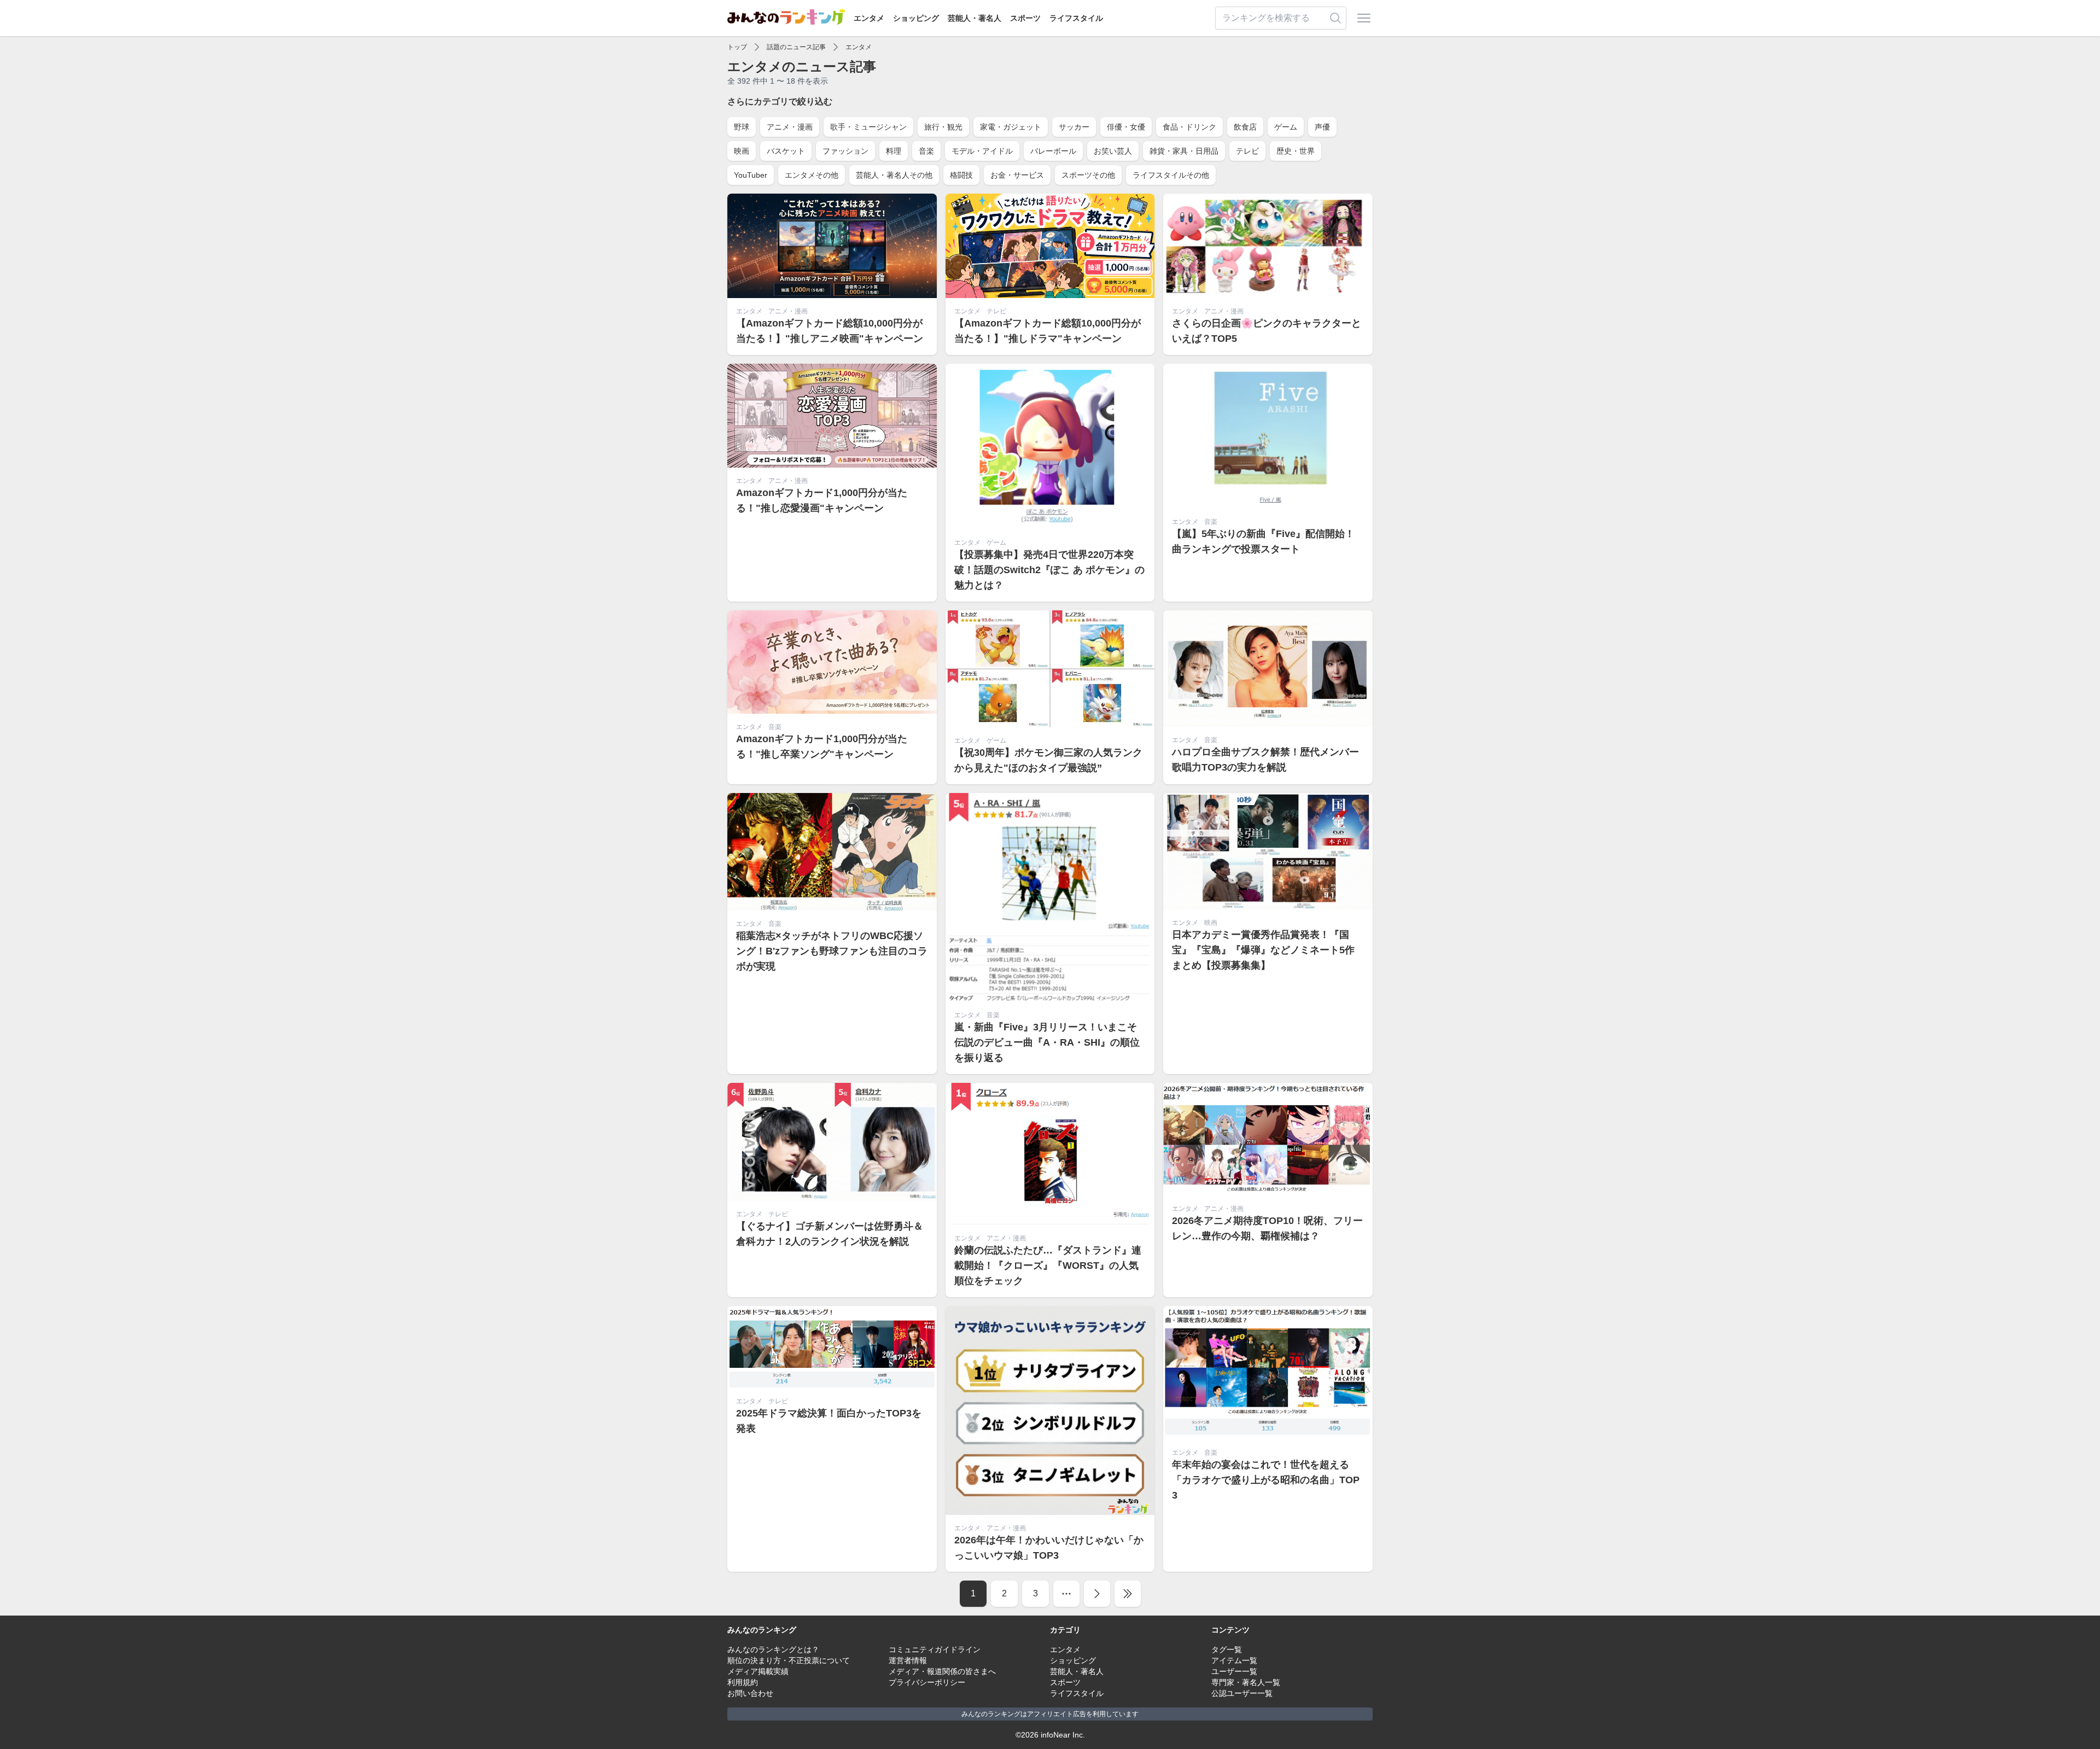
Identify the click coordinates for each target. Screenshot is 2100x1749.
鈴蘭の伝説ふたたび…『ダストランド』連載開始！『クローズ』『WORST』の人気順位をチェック (1048, 1266)
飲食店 (1245, 127)
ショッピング (916, 18)
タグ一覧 (1227, 1649)
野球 (742, 127)
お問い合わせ (750, 1693)
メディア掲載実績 (758, 1671)
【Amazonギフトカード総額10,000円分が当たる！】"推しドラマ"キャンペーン (1048, 331)
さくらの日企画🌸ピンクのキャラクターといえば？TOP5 (1267, 331)
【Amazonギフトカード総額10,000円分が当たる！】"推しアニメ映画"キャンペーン (830, 331)
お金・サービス (1017, 175)
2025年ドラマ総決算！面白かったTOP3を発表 (829, 1421)
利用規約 (743, 1682)
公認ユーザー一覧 (1242, 1693)
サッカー (1074, 127)
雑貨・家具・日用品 (1184, 151)
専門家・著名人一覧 (1246, 1682)
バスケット (786, 151)
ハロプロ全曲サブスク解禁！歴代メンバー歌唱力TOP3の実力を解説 (1265, 760)
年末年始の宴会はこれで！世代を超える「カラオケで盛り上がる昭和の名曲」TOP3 (1266, 1480)
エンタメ (869, 18)
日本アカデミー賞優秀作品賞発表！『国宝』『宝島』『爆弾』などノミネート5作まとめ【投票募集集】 (1263, 950)
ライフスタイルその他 (1171, 175)
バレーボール (1053, 151)
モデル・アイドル (982, 151)
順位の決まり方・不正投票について (789, 1660)
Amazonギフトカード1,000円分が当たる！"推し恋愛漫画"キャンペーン (822, 500)
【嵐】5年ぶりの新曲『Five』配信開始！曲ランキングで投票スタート (1263, 541)
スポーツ (1025, 18)
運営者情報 (908, 1660)
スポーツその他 (1088, 175)
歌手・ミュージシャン (868, 127)
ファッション (845, 151)
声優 (1322, 127)
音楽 (926, 151)
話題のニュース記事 (796, 47)
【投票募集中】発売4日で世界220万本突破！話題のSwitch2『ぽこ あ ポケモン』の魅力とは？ (1049, 570)
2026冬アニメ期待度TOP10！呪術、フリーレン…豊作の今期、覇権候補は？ (1267, 1228)
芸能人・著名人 (975, 18)
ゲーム (1286, 127)
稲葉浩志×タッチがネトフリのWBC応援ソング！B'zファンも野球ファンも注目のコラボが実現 (832, 951)
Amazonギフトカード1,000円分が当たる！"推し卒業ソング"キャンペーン (822, 747)
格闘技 (961, 175)
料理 (894, 151)
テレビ (1247, 151)
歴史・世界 (1296, 151)
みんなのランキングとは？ (773, 1649)
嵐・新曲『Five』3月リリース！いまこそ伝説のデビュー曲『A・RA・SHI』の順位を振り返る (1047, 1042)
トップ (737, 47)
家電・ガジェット (1011, 127)
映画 (742, 151)
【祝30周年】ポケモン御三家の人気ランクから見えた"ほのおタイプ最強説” (1048, 760)
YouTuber (751, 175)
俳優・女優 (1126, 127)
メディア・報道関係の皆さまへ (942, 1671)
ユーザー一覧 (1234, 1671)
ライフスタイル (1076, 18)
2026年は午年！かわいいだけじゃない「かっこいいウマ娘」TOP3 (1049, 1548)
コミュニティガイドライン (935, 1649)
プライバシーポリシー (927, 1682)
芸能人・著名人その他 (894, 175)
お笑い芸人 (1113, 151)
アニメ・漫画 (790, 127)
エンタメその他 (812, 175)
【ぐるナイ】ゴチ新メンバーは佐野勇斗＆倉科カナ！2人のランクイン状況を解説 (830, 1234)
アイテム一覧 (1234, 1660)
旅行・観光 (943, 127)
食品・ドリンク (1189, 127)
